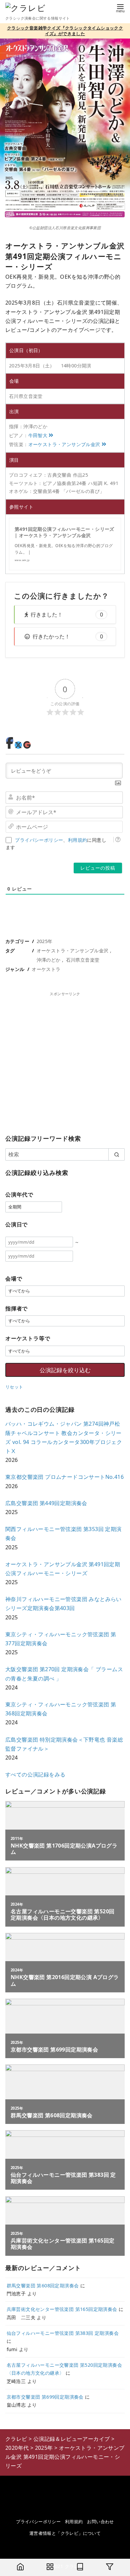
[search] (116, 1154)
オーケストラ (46, 969)
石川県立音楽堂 (83, 960)
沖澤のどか (49, 960)
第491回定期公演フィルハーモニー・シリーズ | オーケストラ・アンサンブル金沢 (64, 532)
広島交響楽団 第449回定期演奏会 (46, 1503)
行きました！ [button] (67, 615)
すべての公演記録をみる (35, 1774)
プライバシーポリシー (39, 840)
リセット (14, 1387)
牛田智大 (38, 435)
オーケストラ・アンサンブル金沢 (64, 444)
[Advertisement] (65, 1062)
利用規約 (78, 840)
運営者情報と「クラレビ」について (65, 2533)
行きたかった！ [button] (68, 636)
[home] (20, 2567)
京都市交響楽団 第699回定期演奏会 (45, 2397)
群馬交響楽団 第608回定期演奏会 (43, 2286)
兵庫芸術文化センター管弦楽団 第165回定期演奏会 (62, 2309)
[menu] (120, 8)
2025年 (45, 941)
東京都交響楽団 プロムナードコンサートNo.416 (64, 1477)
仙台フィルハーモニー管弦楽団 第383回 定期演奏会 (63, 2333)
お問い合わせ (100, 2522)
